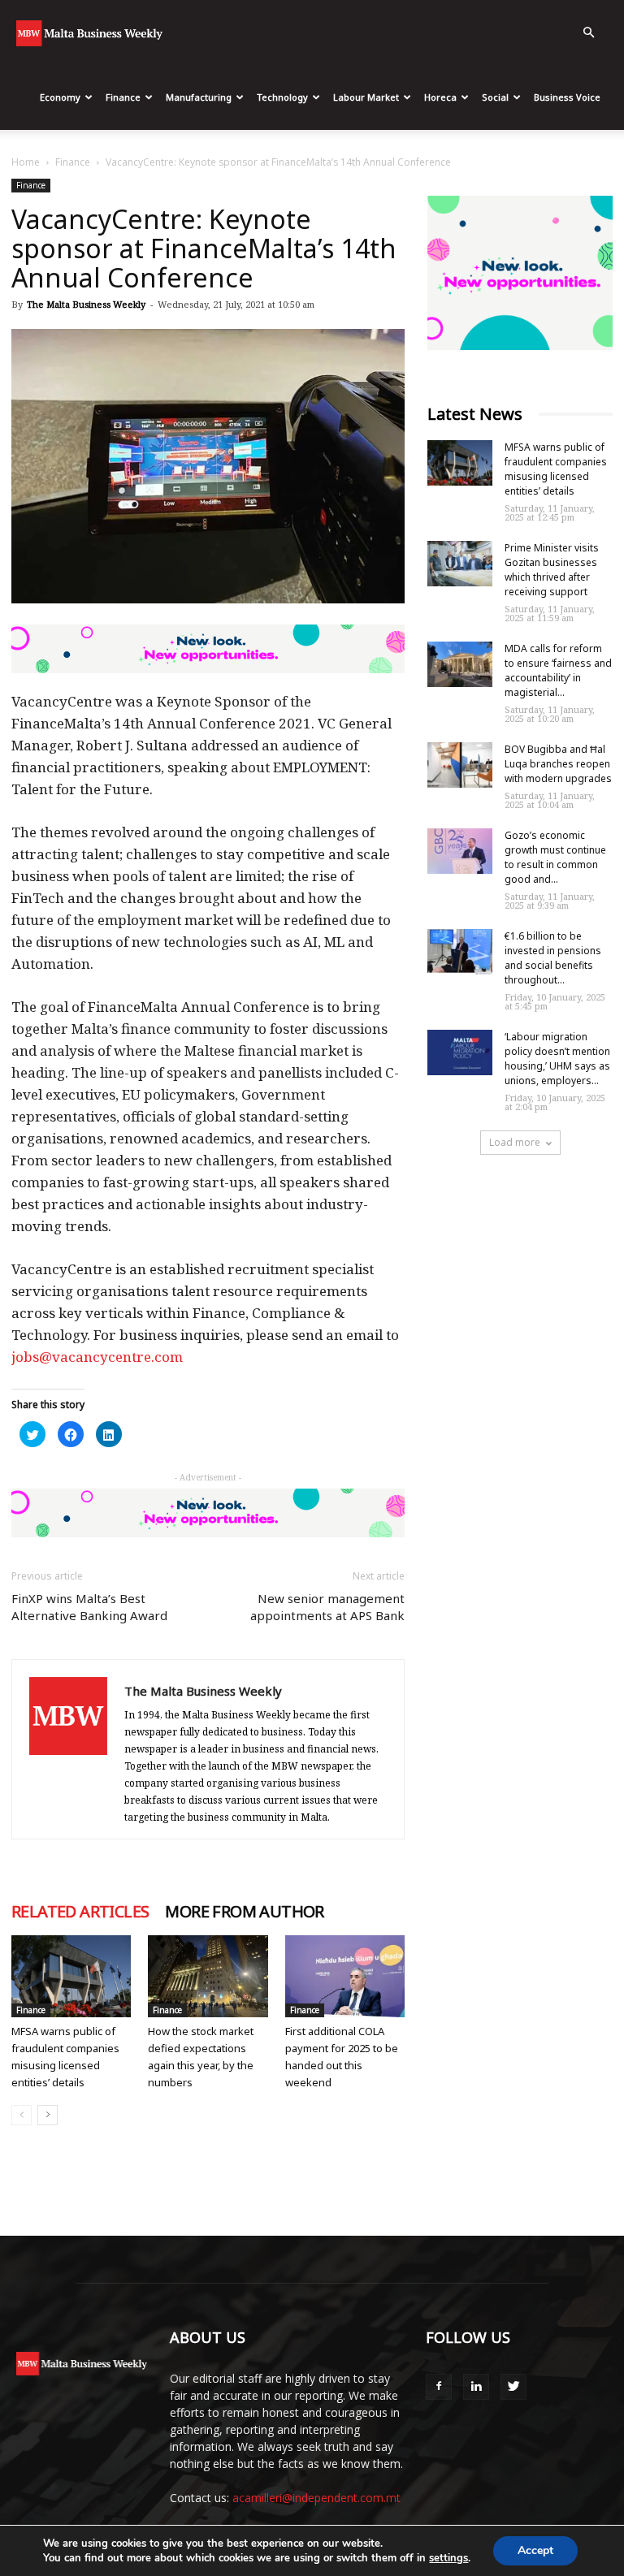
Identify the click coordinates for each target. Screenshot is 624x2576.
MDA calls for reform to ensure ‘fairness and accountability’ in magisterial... (558, 670)
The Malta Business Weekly (86, 304)
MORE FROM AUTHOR (244, 1912)
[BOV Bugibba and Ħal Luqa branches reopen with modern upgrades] (460, 765)
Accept (535, 2550)
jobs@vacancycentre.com (97, 1357)
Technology (282, 97)
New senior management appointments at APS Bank (327, 1607)
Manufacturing (199, 97)
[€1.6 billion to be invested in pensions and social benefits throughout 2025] (460, 952)
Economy (60, 97)
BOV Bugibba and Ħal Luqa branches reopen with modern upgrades (558, 764)
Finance (123, 97)
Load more (515, 1142)
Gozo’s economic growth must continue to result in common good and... (555, 857)
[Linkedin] (476, 2387)
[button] (588, 33)
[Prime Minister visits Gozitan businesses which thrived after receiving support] (460, 564)
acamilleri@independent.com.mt (316, 2498)
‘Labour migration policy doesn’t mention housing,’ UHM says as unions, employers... (557, 1059)
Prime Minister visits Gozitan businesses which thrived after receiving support (552, 570)
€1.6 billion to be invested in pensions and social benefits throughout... (553, 958)
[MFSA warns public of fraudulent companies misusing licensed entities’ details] (71, 1976)
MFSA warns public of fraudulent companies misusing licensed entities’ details (556, 469)
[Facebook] (439, 2387)
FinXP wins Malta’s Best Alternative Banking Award (89, 1607)
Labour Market (366, 97)
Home (26, 162)
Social (495, 97)
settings (448, 2558)
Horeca (440, 97)
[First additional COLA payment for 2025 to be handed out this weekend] (345, 1976)
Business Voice (567, 97)
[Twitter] (513, 2387)
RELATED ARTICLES (80, 1912)
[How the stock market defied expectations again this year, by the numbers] (208, 1976)
